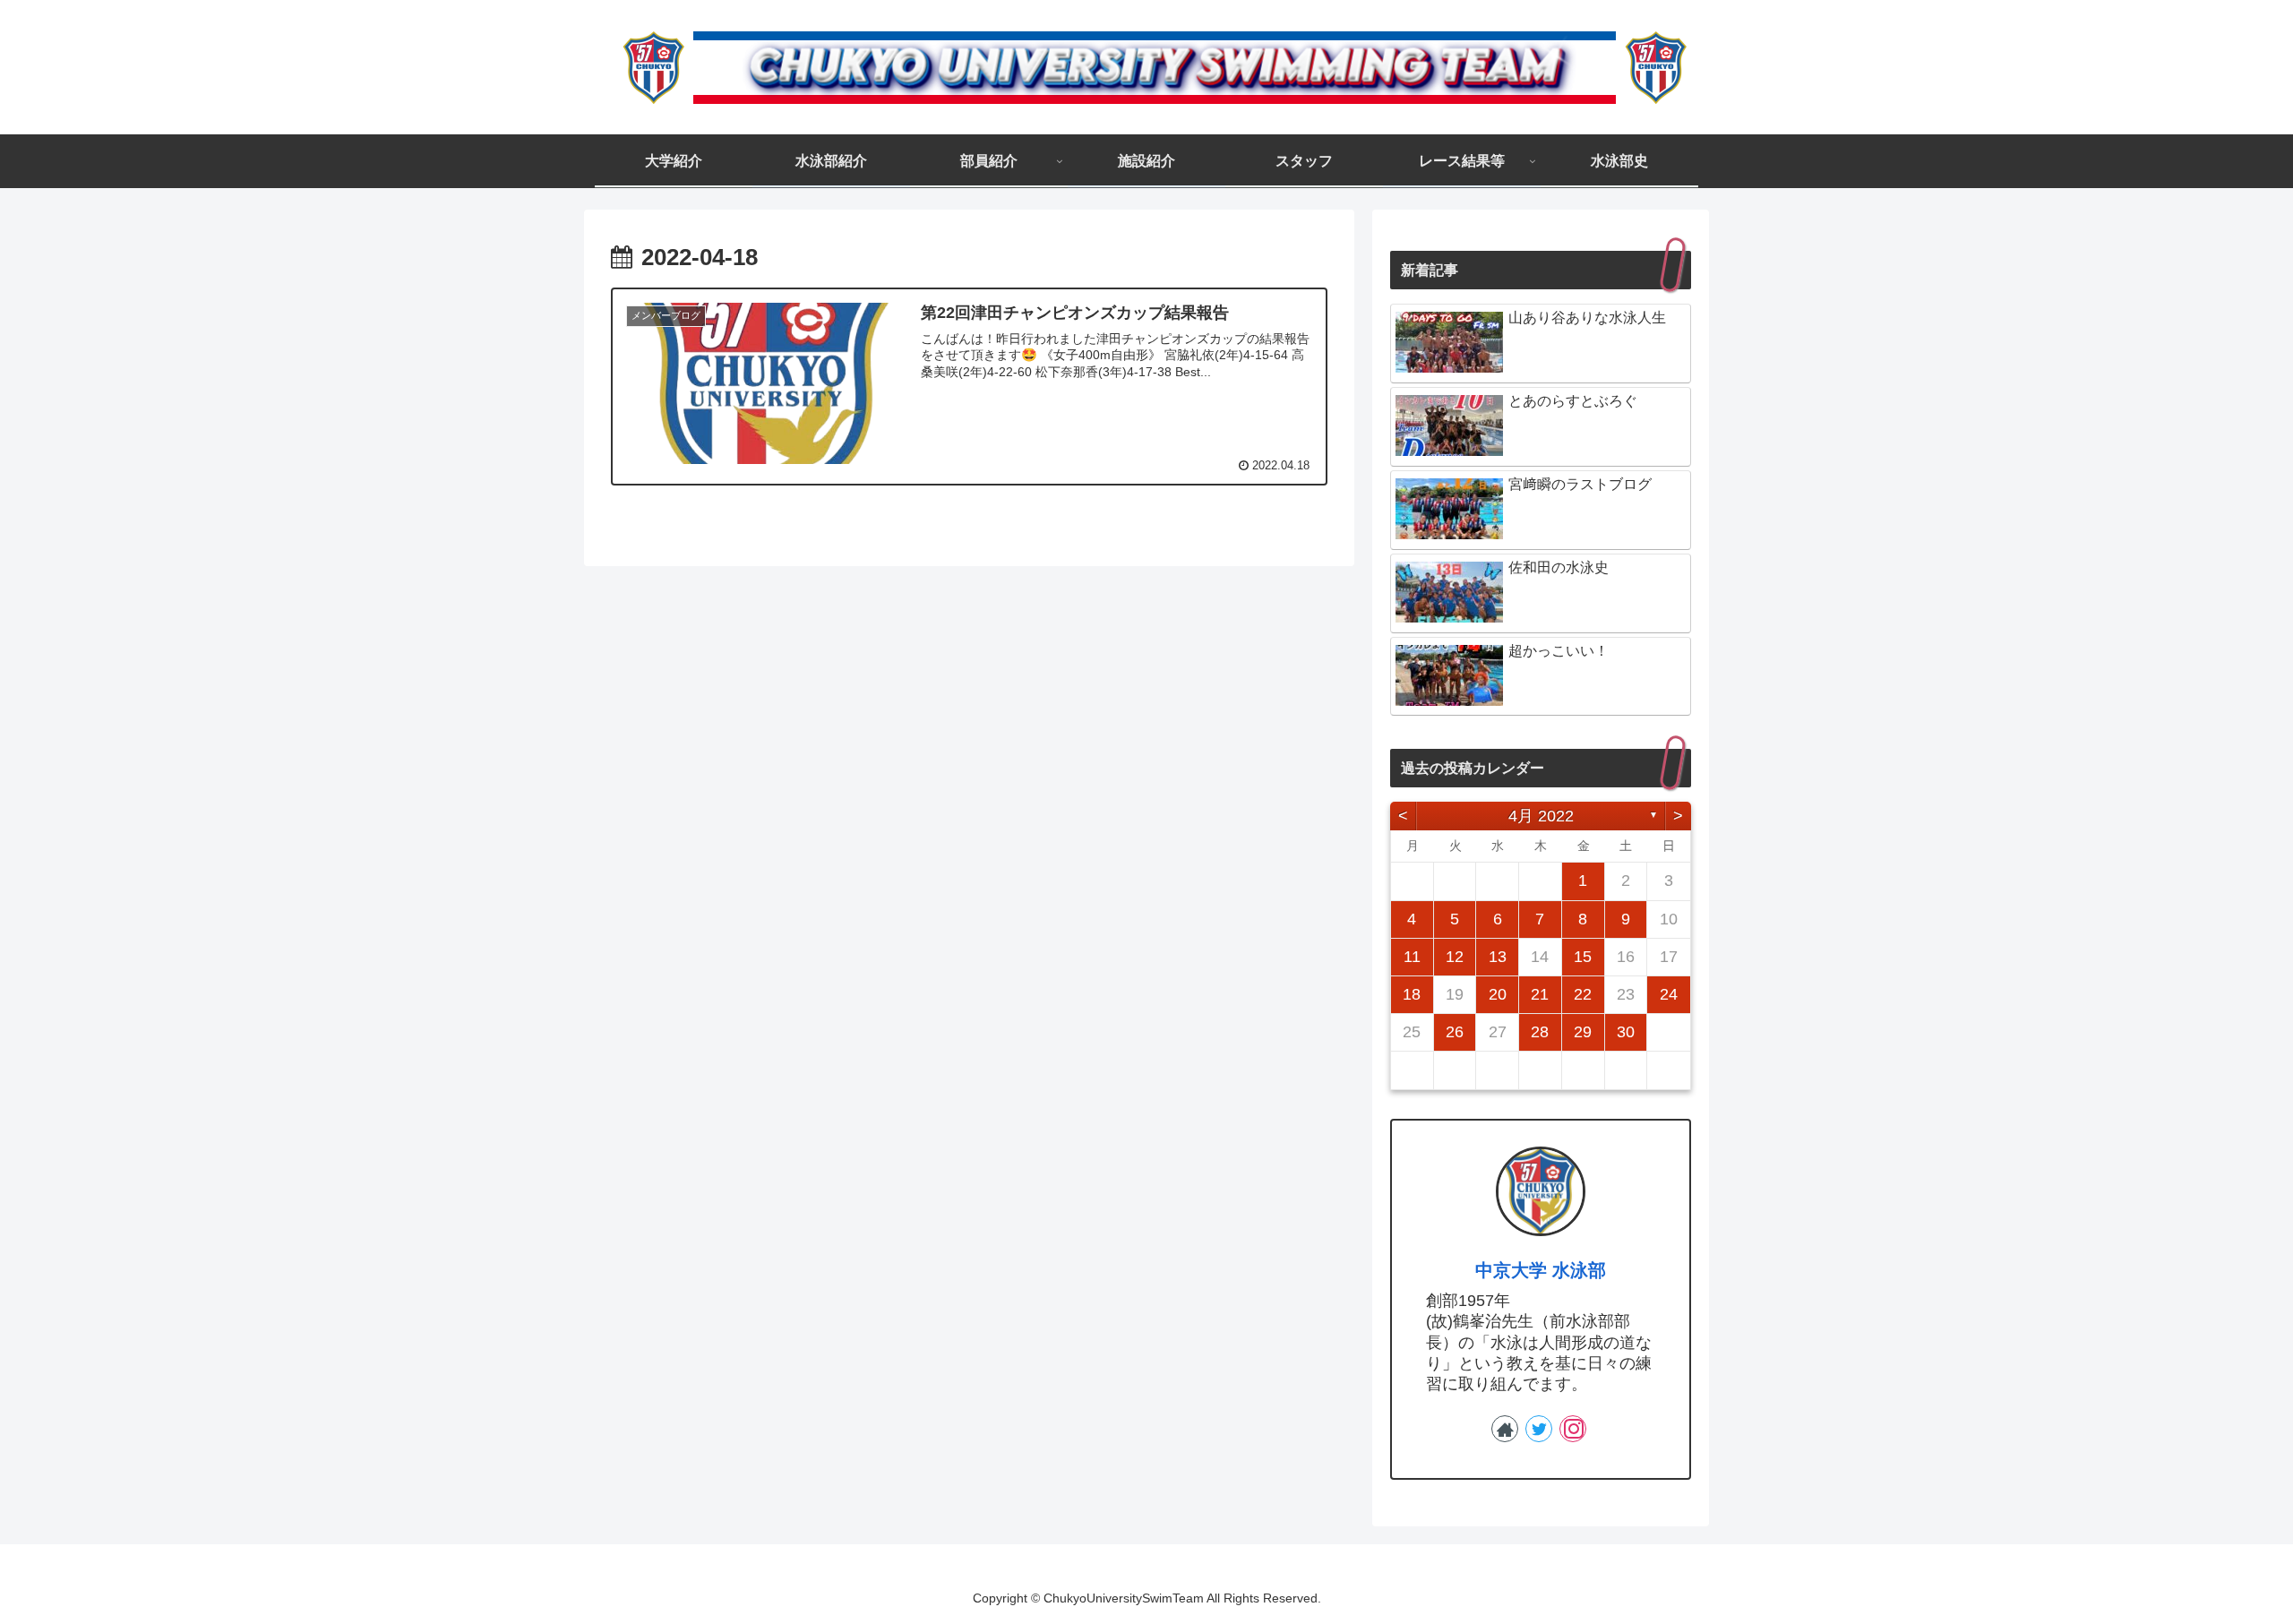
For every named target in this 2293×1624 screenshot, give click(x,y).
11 (1412, 957)
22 (1583, 994)
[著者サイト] (1505, 1429)
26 (1455, 1032)
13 (1498, 957)
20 (1498, 994)
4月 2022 (1541, 816)
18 (1412, 994)
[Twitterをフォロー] (1539, 1429)
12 (1455, 957)
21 (1540, 994)
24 (1669, 994)
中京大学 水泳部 (1541, 1270)
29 (1583, 1032)
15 (1583, 957)
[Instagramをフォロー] (1573, 1429)
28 (1540, 1032)
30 (1626, 1032)
